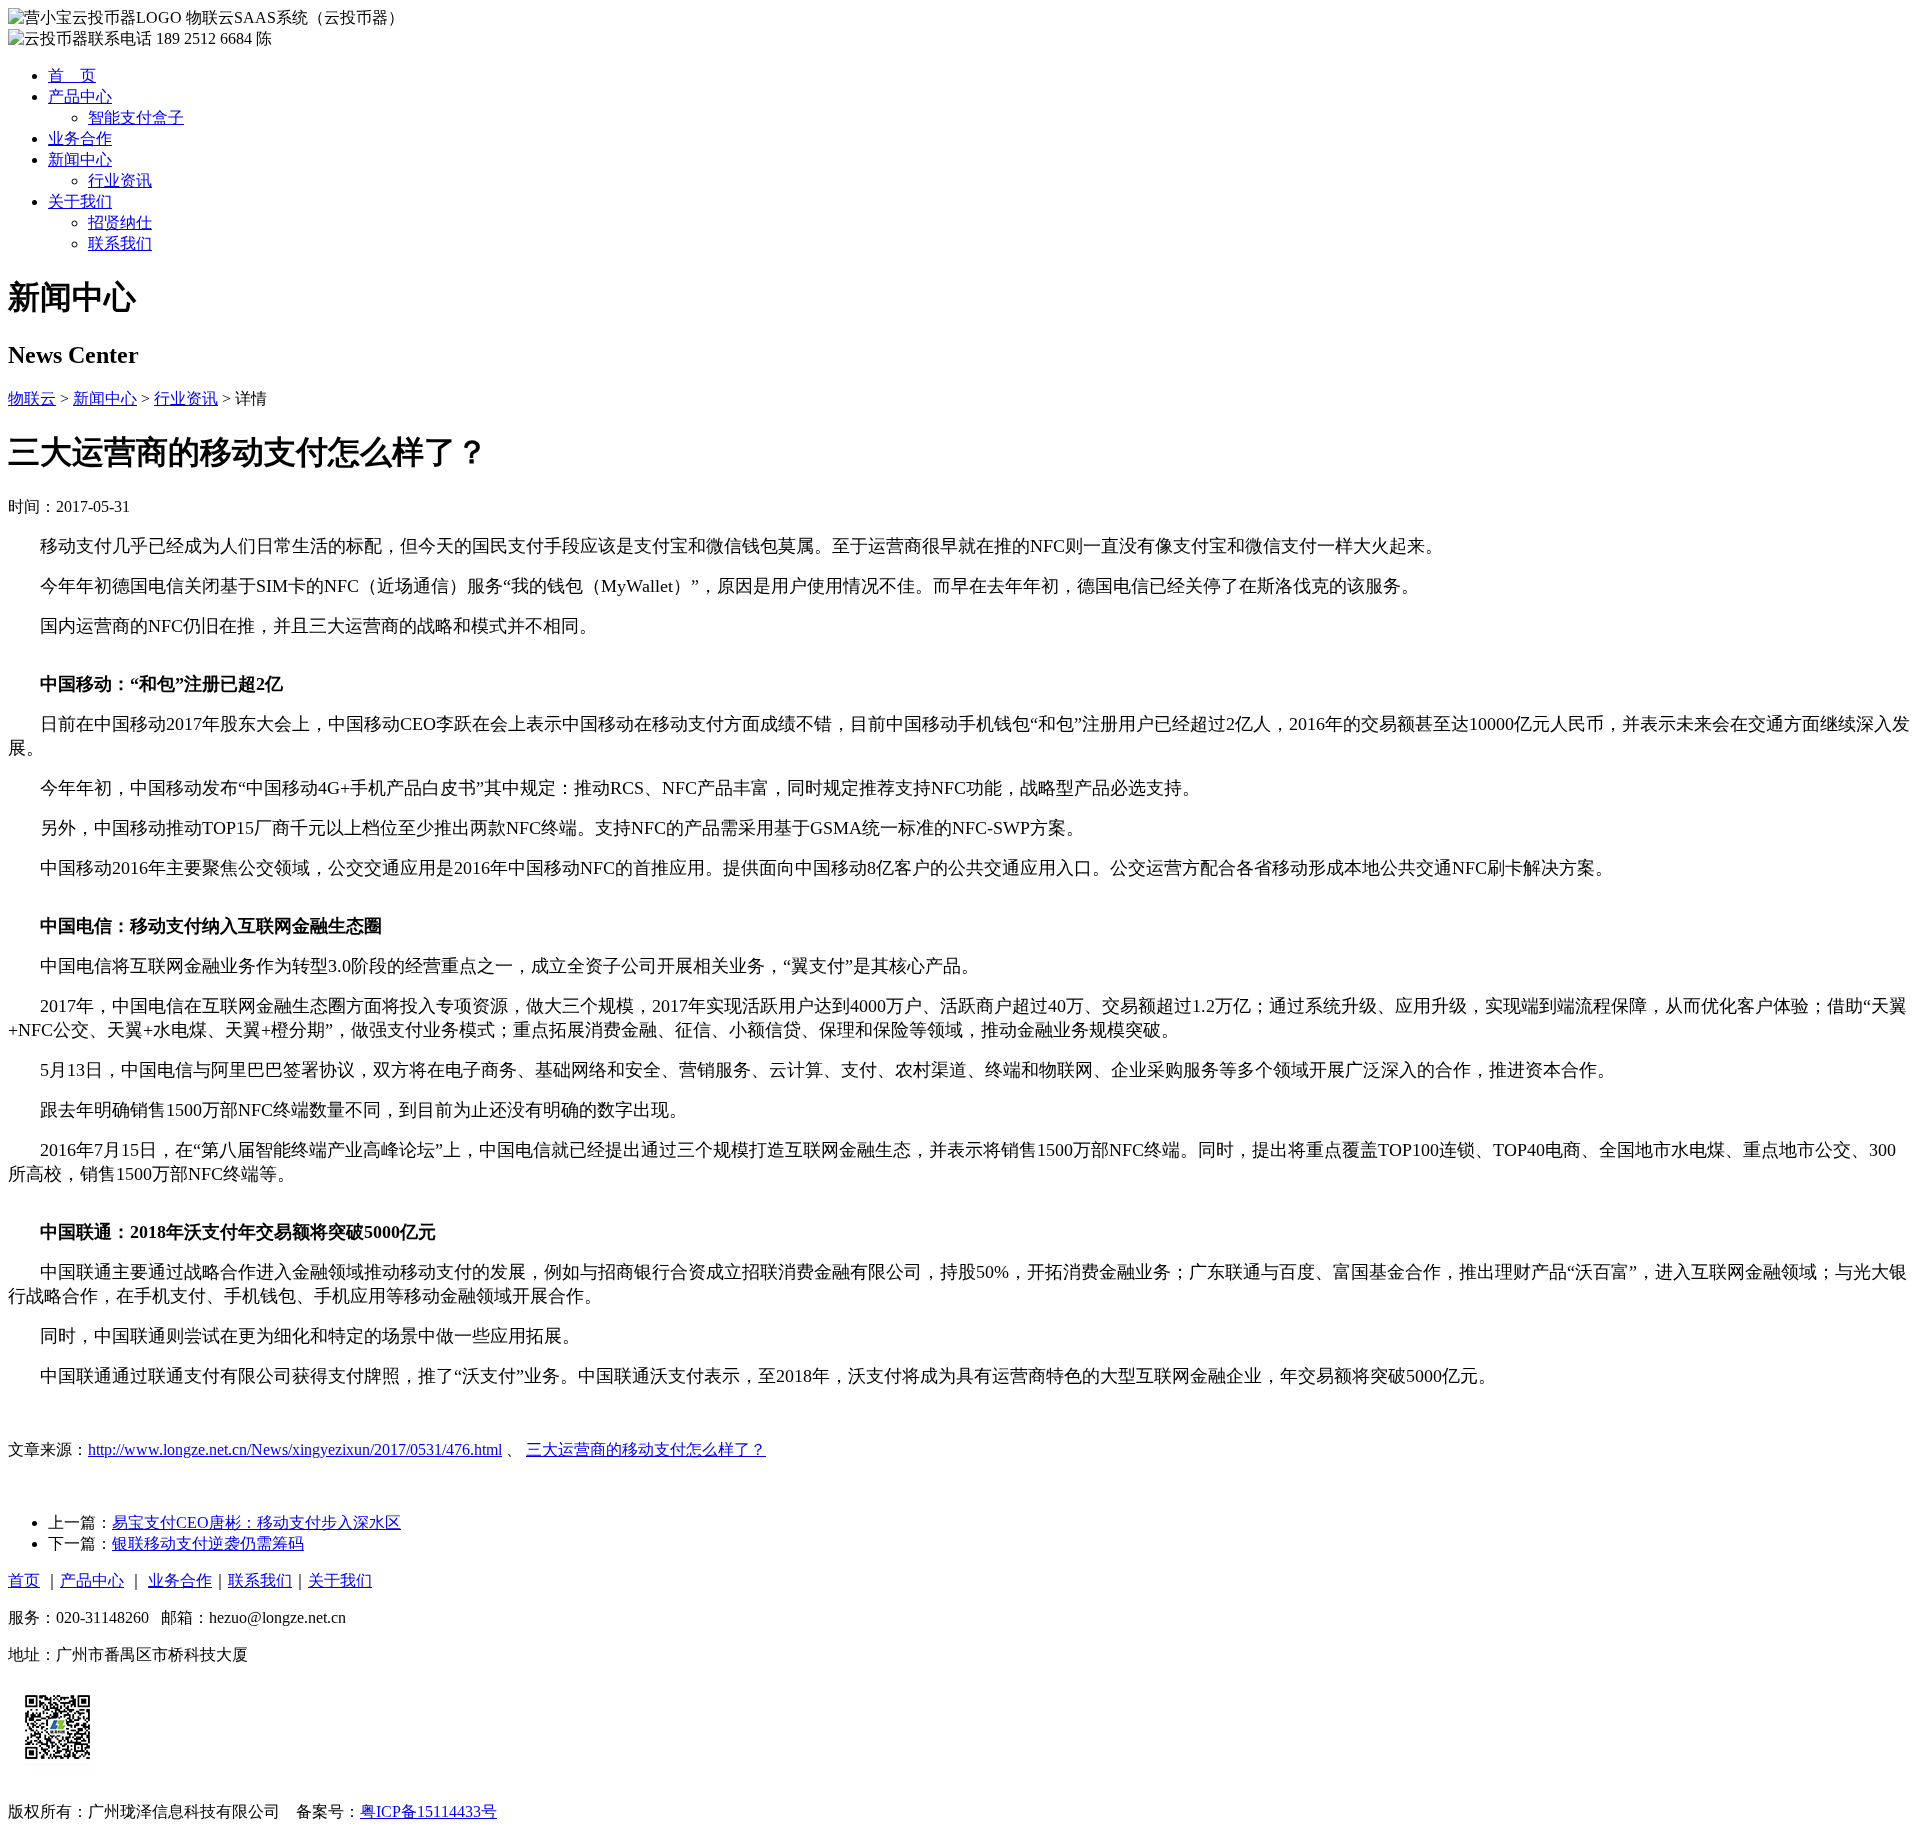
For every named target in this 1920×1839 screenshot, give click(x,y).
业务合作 (80, 138)
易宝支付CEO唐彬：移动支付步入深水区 (256, 1522)
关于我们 (80, 201)
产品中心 (80, 96)
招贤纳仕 (120, 222)
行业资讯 (120, 180)
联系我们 (120, 243)
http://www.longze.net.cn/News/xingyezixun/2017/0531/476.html (295, 1449)
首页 (24, 1580)
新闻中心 (80, 159)
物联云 (32, 398)
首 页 (72, 75)
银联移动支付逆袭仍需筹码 (208, 1543)
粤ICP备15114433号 (428, 1811)
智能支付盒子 (136, 117)
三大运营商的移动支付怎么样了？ (646, 1449)
